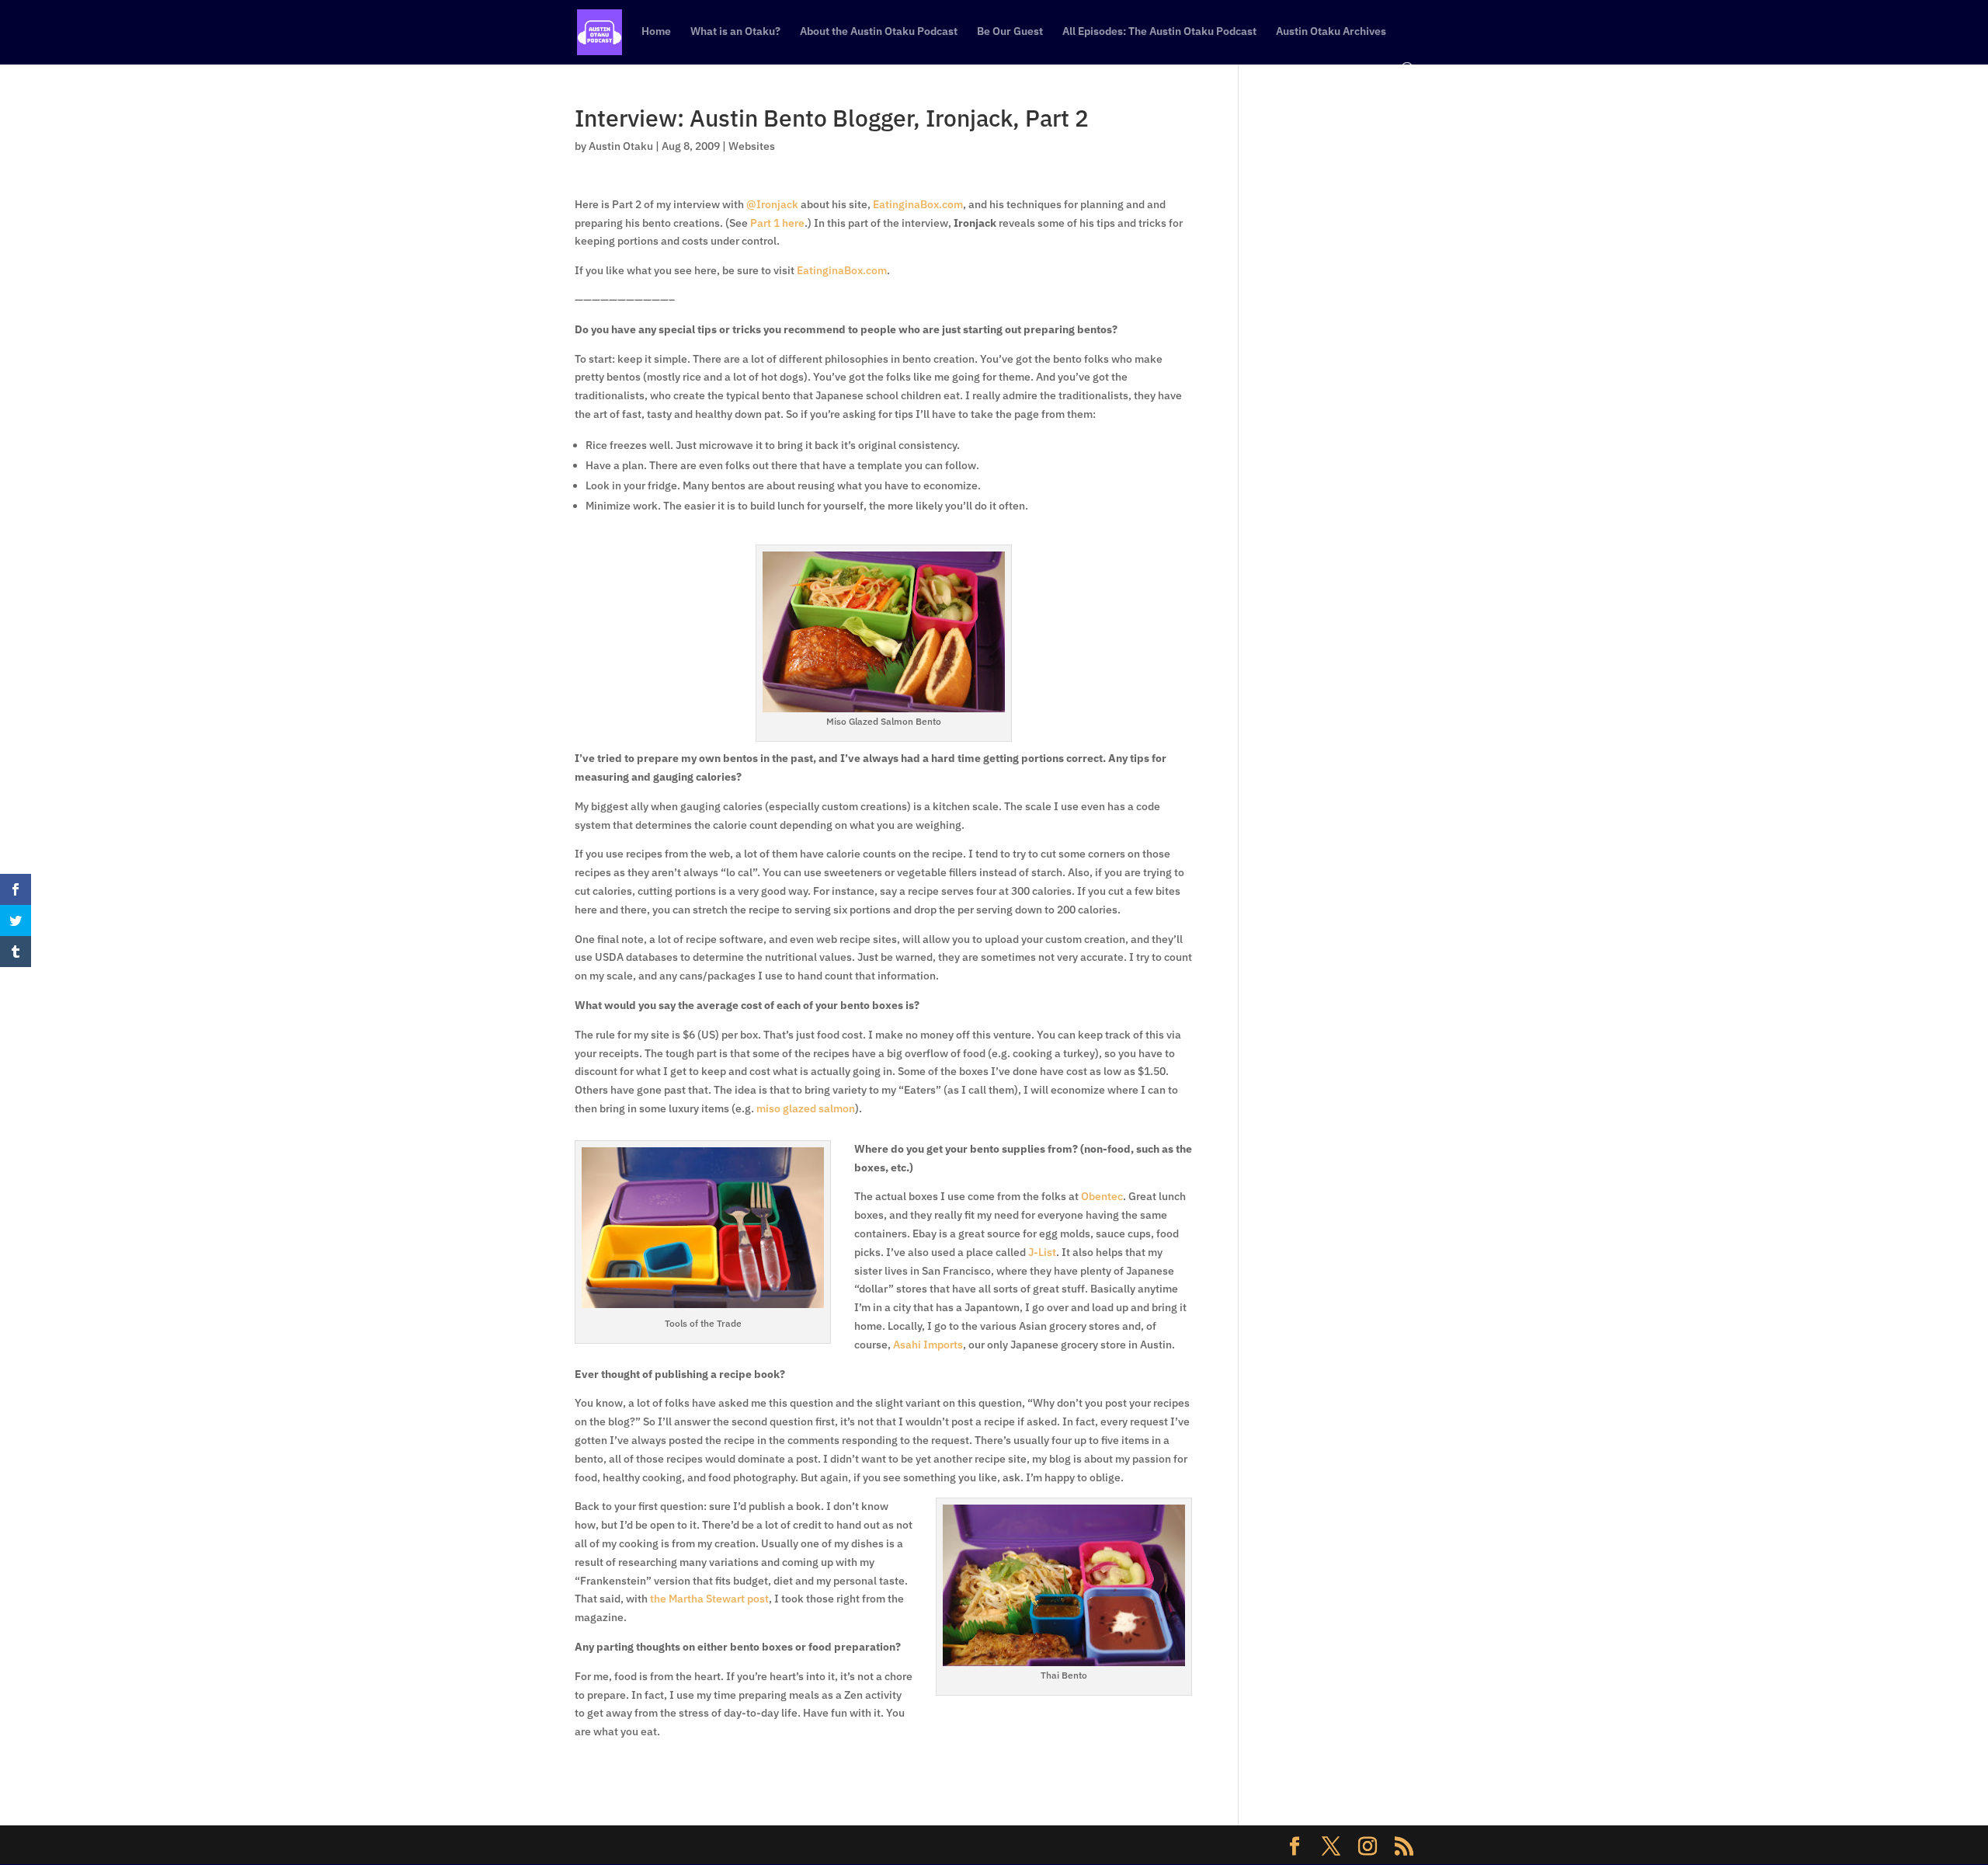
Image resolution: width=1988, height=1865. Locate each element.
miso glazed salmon (806, 1108)
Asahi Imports (928, 1345)
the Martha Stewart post (709, 1599)
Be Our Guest (1010, 32)
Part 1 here (777, 223)
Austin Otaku (621, 146)
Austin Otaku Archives (1331, 32)
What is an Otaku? (735, 32)
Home (656, 32)
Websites (752, 146)
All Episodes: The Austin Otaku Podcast (1159, 32)
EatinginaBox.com (918, 204)
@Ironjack (772, 204)
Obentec (1102, 1196)
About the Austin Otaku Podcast (879, 32)
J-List (1042, 1252)
